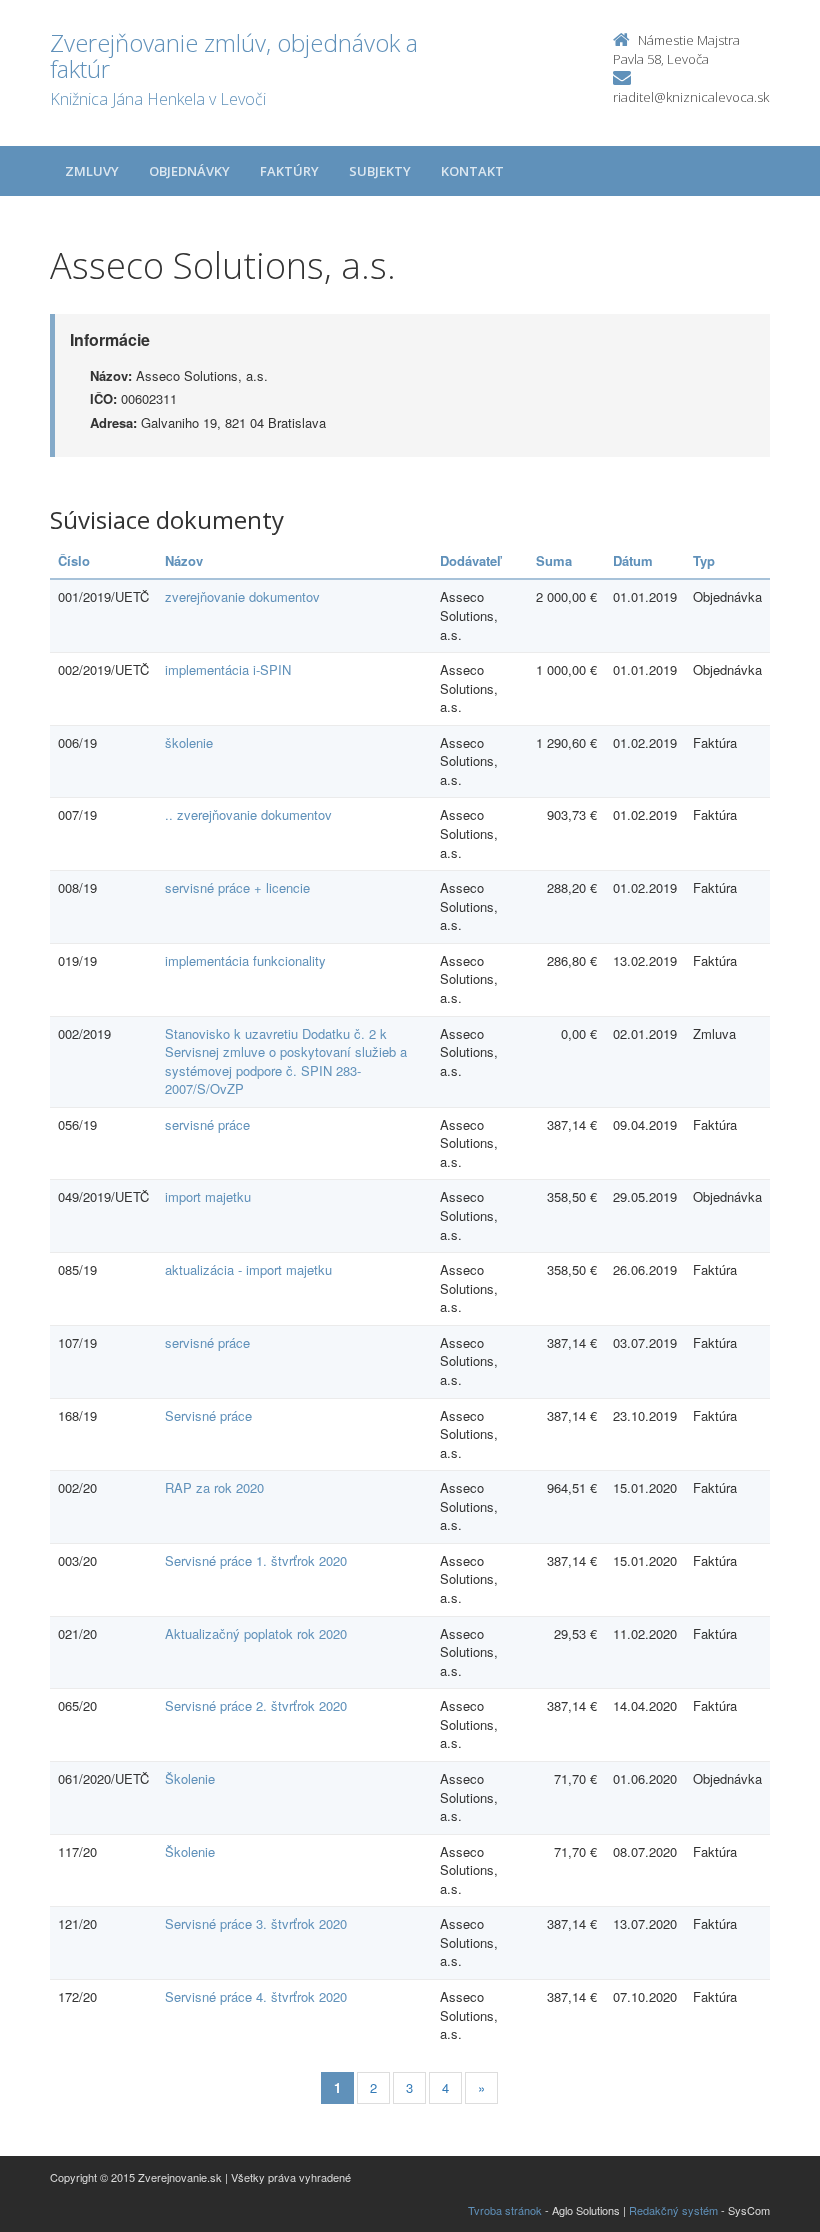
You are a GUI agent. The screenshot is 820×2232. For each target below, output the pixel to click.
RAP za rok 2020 (214, 1487)
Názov (184, 560)
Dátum (633, 560)
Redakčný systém (673, 2210)
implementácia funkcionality (245, 960)
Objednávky (189, 171)
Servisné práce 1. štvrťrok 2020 (256, 1560)
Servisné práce (208, 1415)
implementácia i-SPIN (228, 669)
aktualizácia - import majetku (248, 1269)
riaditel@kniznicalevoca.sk (691, 97)
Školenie (190, 1778)
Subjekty (380, 171)
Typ (704, 560)
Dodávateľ (470, 560)
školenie (189, 742)
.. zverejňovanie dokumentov (248, 814)
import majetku (208, 1196)
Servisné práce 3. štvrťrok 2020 (256, 1923)
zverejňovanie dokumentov (242, 596)
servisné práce (207, 1124)
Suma (554, 560)
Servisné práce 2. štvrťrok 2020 (256, 1705)
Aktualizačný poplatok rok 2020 (256, 1633)
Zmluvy (92, 171)
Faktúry (289, 171)
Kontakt (472, 171)
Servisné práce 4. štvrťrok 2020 (256, 1996)
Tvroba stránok (505, 2210)
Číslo (74, 560)
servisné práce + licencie (237, 887)
